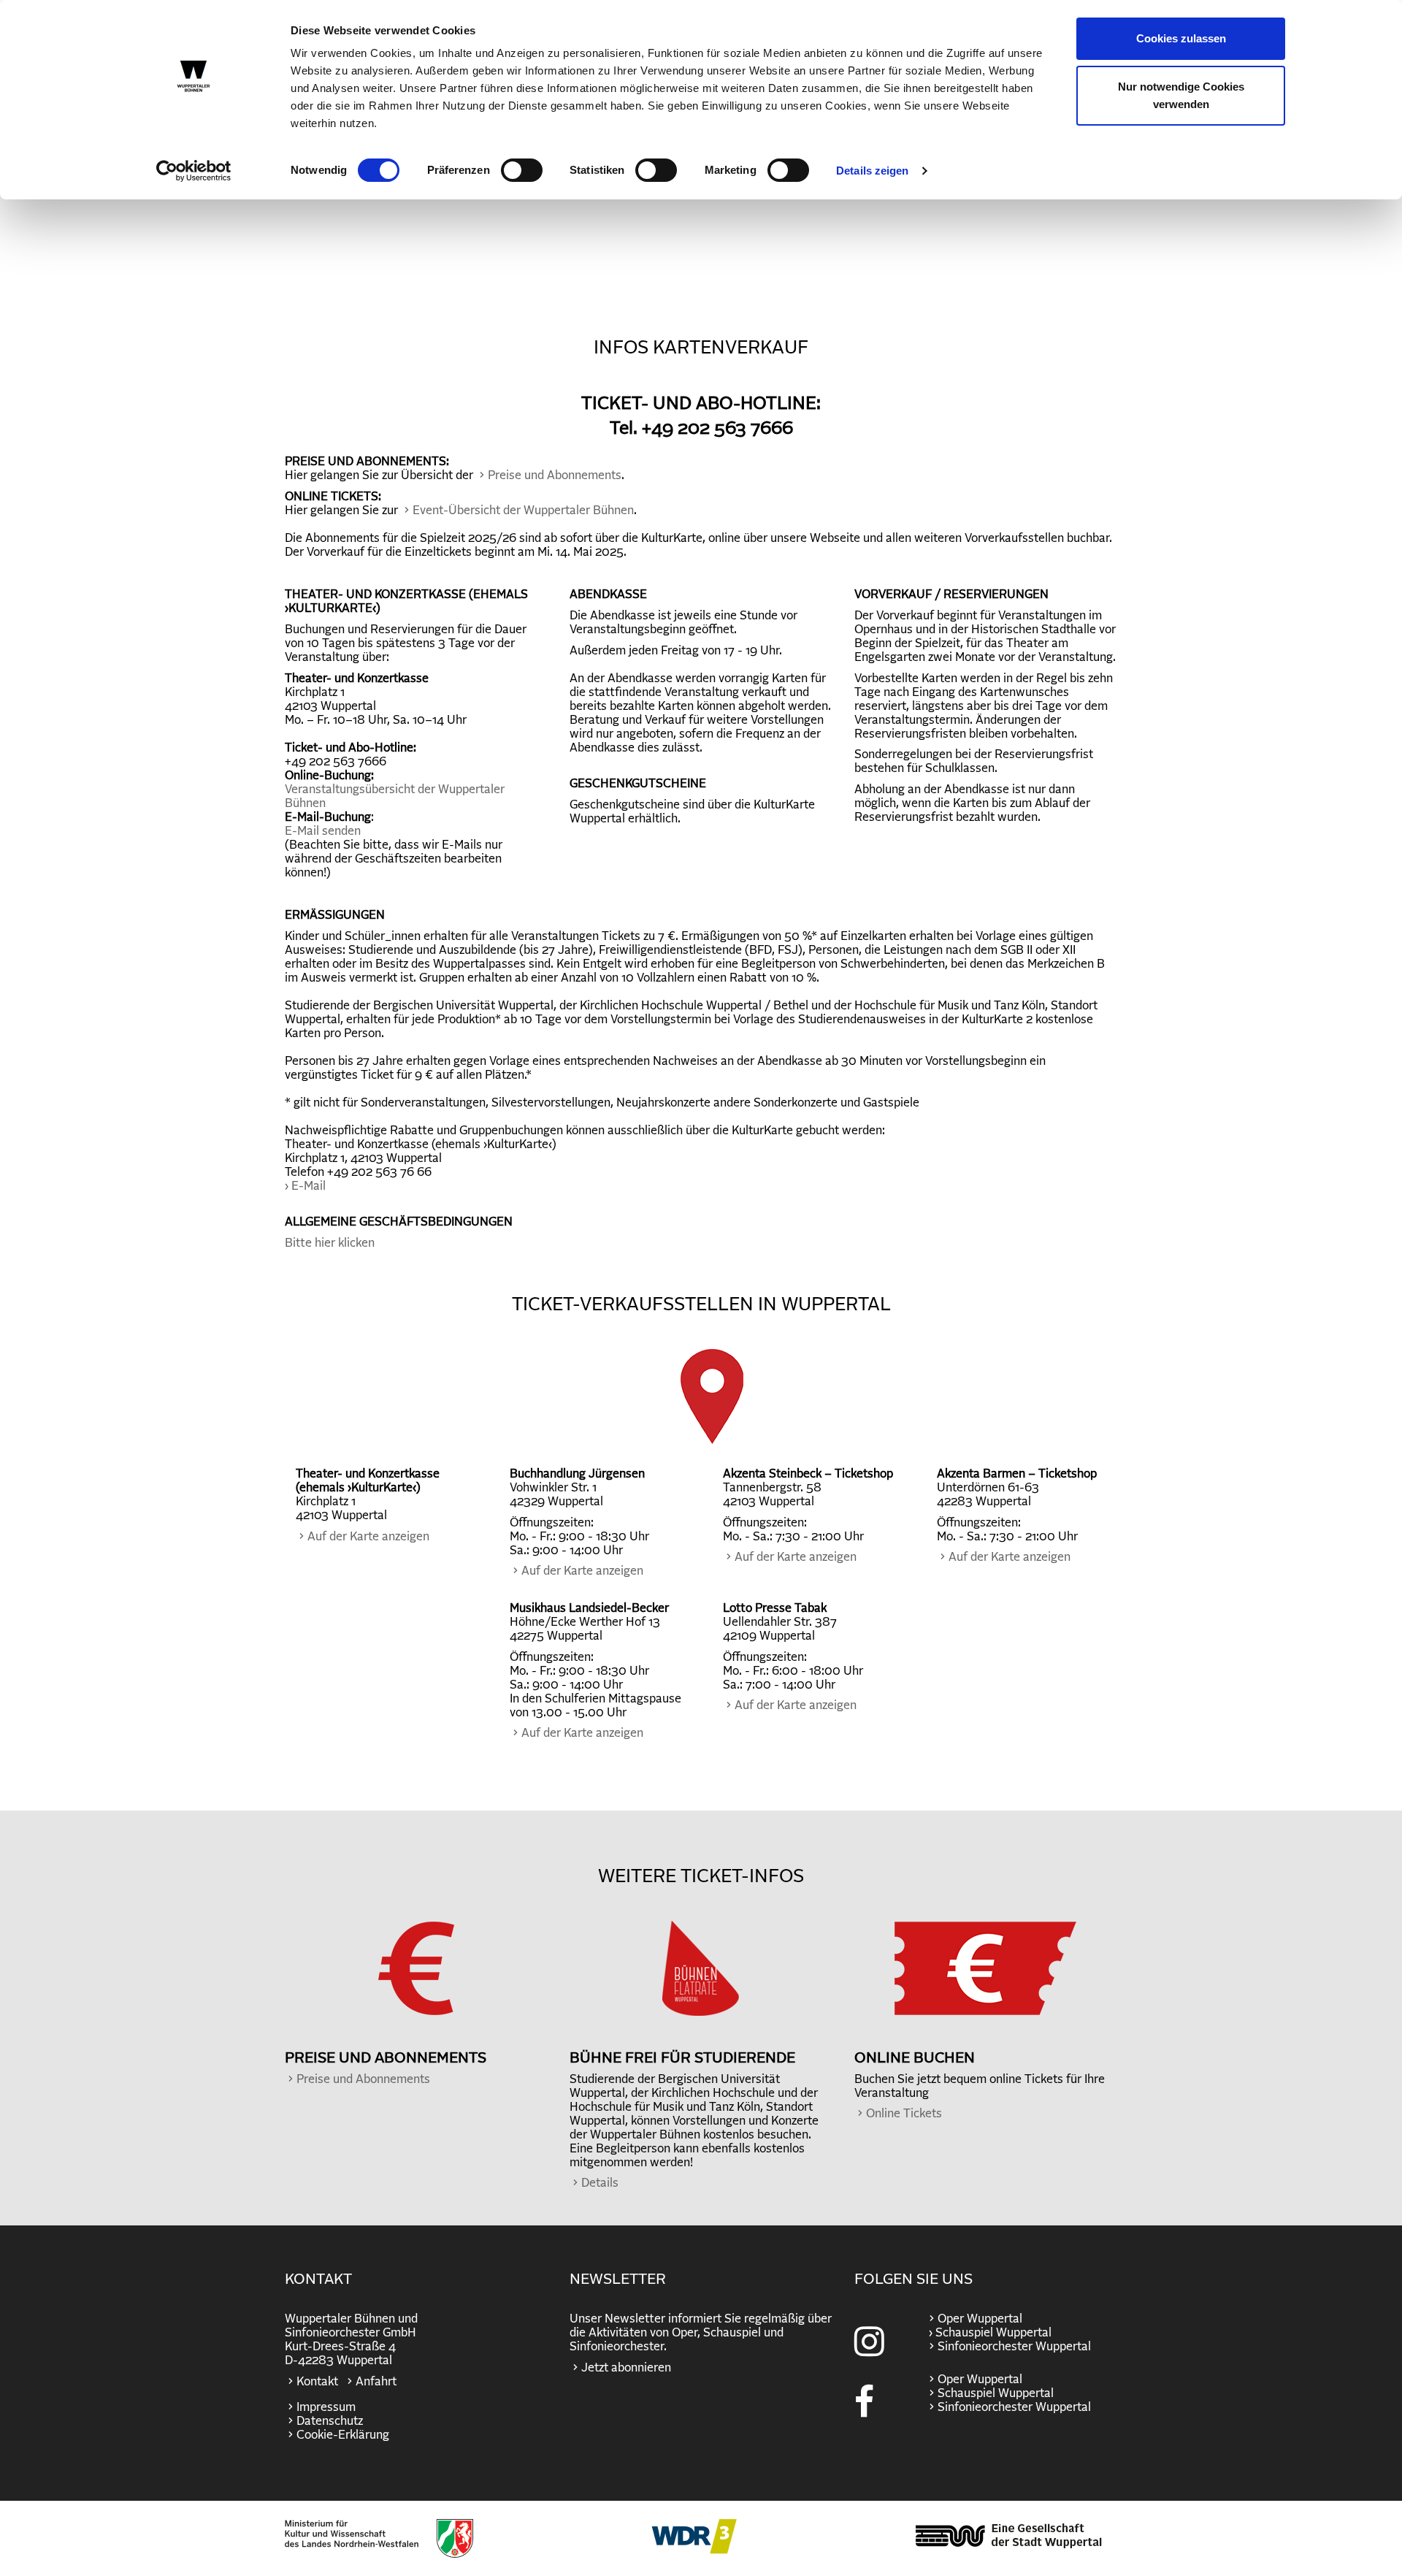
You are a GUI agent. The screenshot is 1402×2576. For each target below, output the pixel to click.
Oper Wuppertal (980, 2319)
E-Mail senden (323, 831)
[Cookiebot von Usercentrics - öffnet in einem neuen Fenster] (194, 171)
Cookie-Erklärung (343, 2435)
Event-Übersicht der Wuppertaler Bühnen (523, 511)
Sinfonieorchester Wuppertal (1014, 2347)
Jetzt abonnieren (626, 2368)
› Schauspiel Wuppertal (989, 2333)
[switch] (522, 170)
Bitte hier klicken (330, 1243)
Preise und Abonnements (555, 475)
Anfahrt (376, 2382)
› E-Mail (305, 1186)
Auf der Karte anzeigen (368, 1537)
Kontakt (317, 2382)
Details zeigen (872, 171)
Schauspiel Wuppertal (996, 2393)
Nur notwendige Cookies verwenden (1181, 95)
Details (600, 2183)
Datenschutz (330, 2421)
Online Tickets (904, 2114)
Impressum (326, 2407)
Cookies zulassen (1181, 38)
